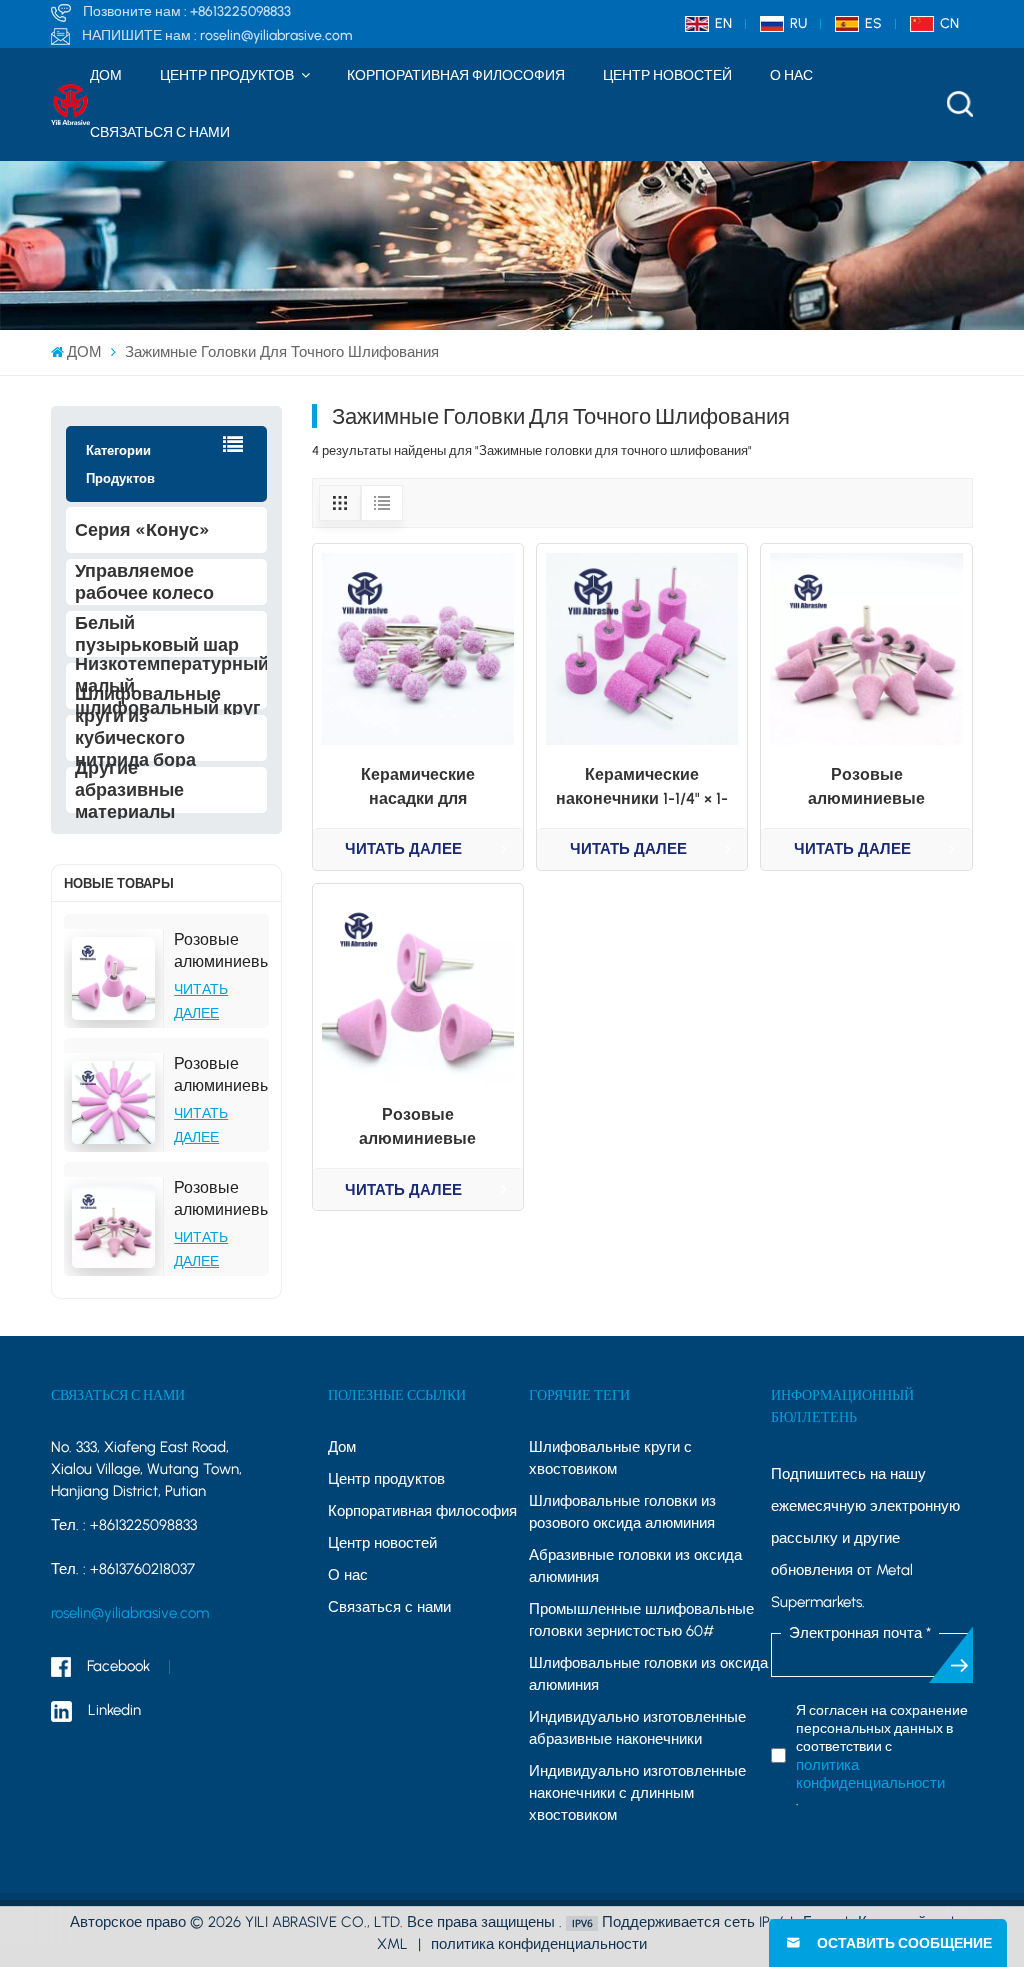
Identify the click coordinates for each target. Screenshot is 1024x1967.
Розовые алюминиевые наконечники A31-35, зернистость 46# (221, 951)
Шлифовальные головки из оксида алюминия (648, 1674)
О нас (791, 75)
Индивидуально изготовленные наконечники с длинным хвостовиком (637, 1793)
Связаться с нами (160, 132)
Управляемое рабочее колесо (144, 582)
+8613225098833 (240, 11)
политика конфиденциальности (870, 1774)
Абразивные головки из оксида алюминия (635, 1566)
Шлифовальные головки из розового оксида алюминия (622, 1512)
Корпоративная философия (456, 75)
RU (798, 24)
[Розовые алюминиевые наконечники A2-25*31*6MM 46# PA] (114, 1226)
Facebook (118, 1666)
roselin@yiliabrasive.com (276, 35)
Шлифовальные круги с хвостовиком (610, 1458)
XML (392, 1944)
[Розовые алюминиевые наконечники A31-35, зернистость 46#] (114, 978)
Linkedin (114, 1710)
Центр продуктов (228, 75)
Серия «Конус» (142, 530)
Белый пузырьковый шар (157, 634)
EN (723, 24)
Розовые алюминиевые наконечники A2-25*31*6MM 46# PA (221, 1199)
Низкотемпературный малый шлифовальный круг (170, 686)
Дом (342, 1447)
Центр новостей (667, 75)
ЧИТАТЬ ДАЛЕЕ (403, 849)
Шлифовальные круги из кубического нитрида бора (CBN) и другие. (148, 738)
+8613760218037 (142, 1569)
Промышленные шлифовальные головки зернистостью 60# (641, 1620)
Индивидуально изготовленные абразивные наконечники (637, 1728)
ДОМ (106, 75)
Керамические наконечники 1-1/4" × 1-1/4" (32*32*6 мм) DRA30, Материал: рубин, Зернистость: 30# (642, 788)
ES (873, 24)
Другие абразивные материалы (129, 790)
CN (949, 24)
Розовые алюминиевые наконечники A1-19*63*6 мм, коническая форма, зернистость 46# (221, 1075)
